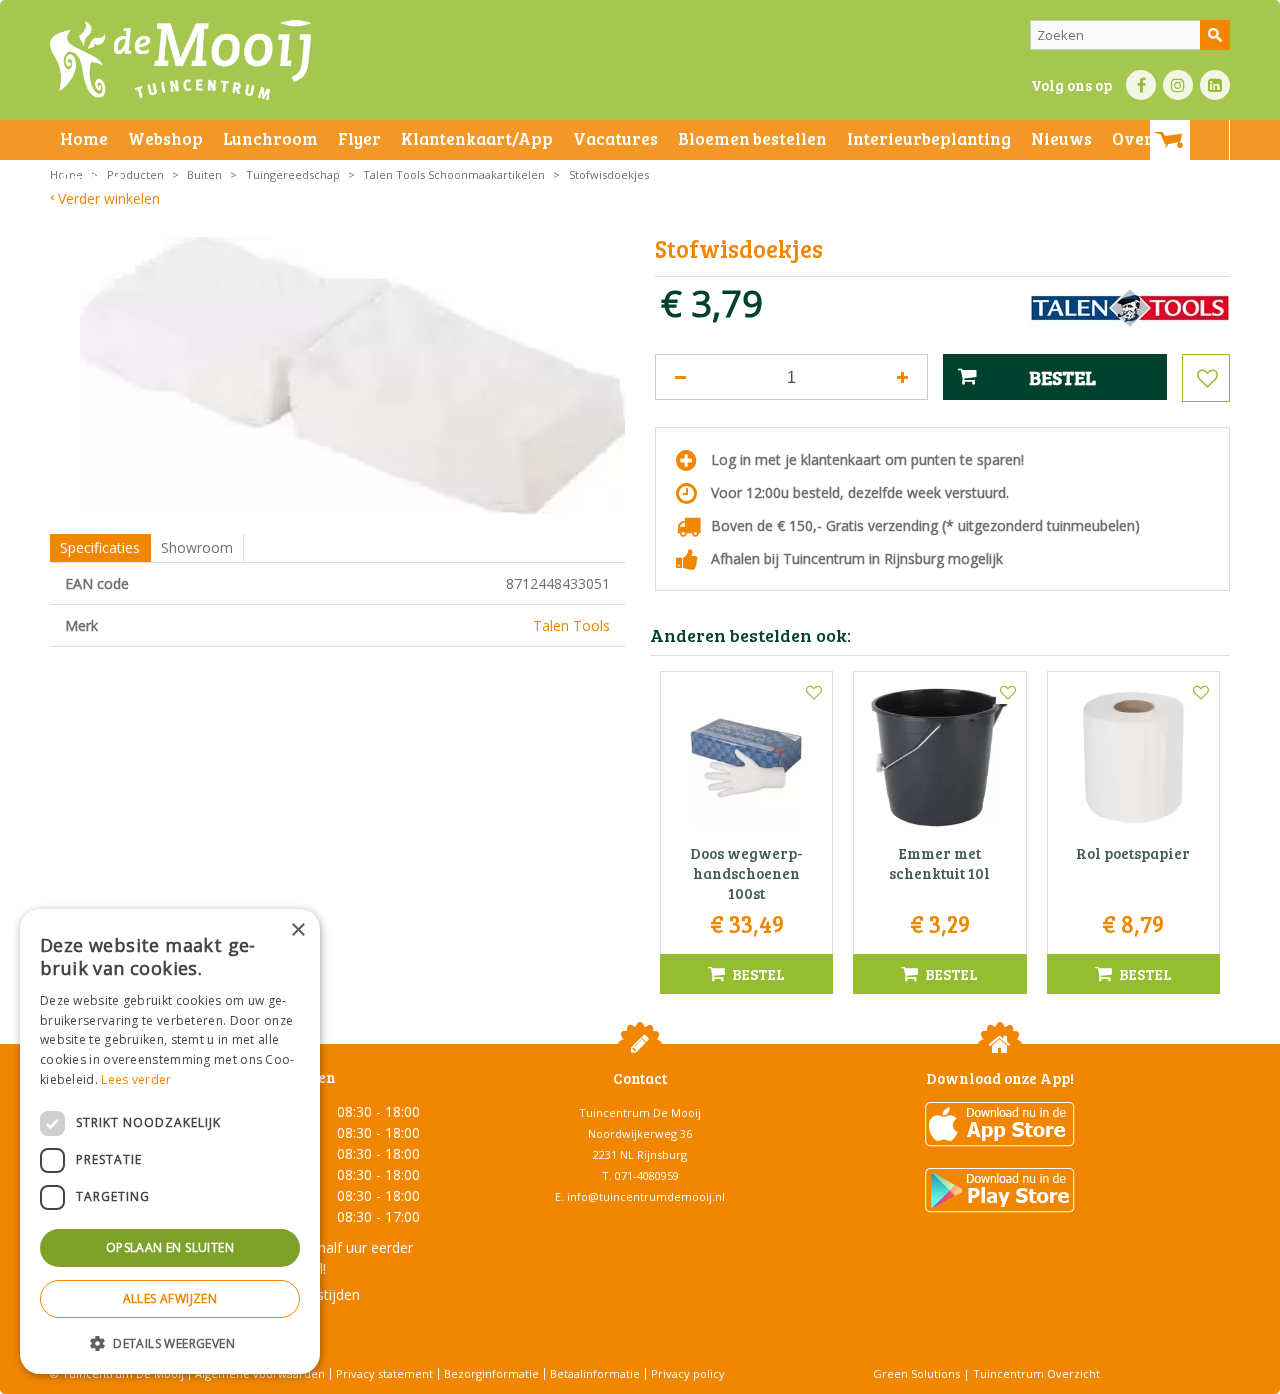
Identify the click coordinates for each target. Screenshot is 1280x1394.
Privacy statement (384, 1373)
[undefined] (352, 375)
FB (1141, 85)
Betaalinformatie (595, 1373)
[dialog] (170, 1141)
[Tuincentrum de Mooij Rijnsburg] (180, 60)
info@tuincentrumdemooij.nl (646, 1196)
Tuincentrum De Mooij (640, 1112)
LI (1215, 85)
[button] (170, 1342)
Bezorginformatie (491, 1373)
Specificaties (100, 547)
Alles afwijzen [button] (170, 1298)
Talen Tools (571, 625)
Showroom (197, 547)
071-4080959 (647, 1175)
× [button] (297, 930)
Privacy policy (688, 1373)
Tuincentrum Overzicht (1036, 1373)
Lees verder (136, 1079)
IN (1178, 85)
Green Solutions (916, 1373)
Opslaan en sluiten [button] (170, 1247)
